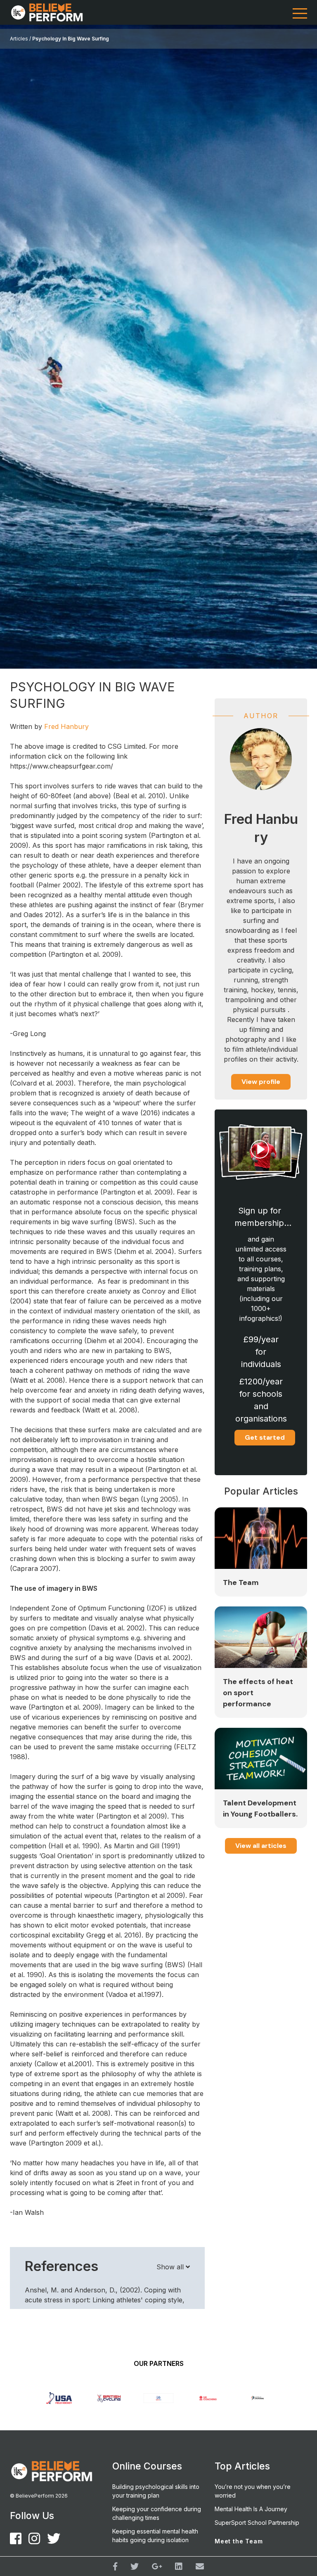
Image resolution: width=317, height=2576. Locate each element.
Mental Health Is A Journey (251, 2509)
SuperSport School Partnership (257, 2523)
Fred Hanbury (66, 726)
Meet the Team (239, 2541)
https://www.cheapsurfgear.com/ (62, 766)
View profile (261, 1082)
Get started (265, 1437)
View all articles (261, 1846)
